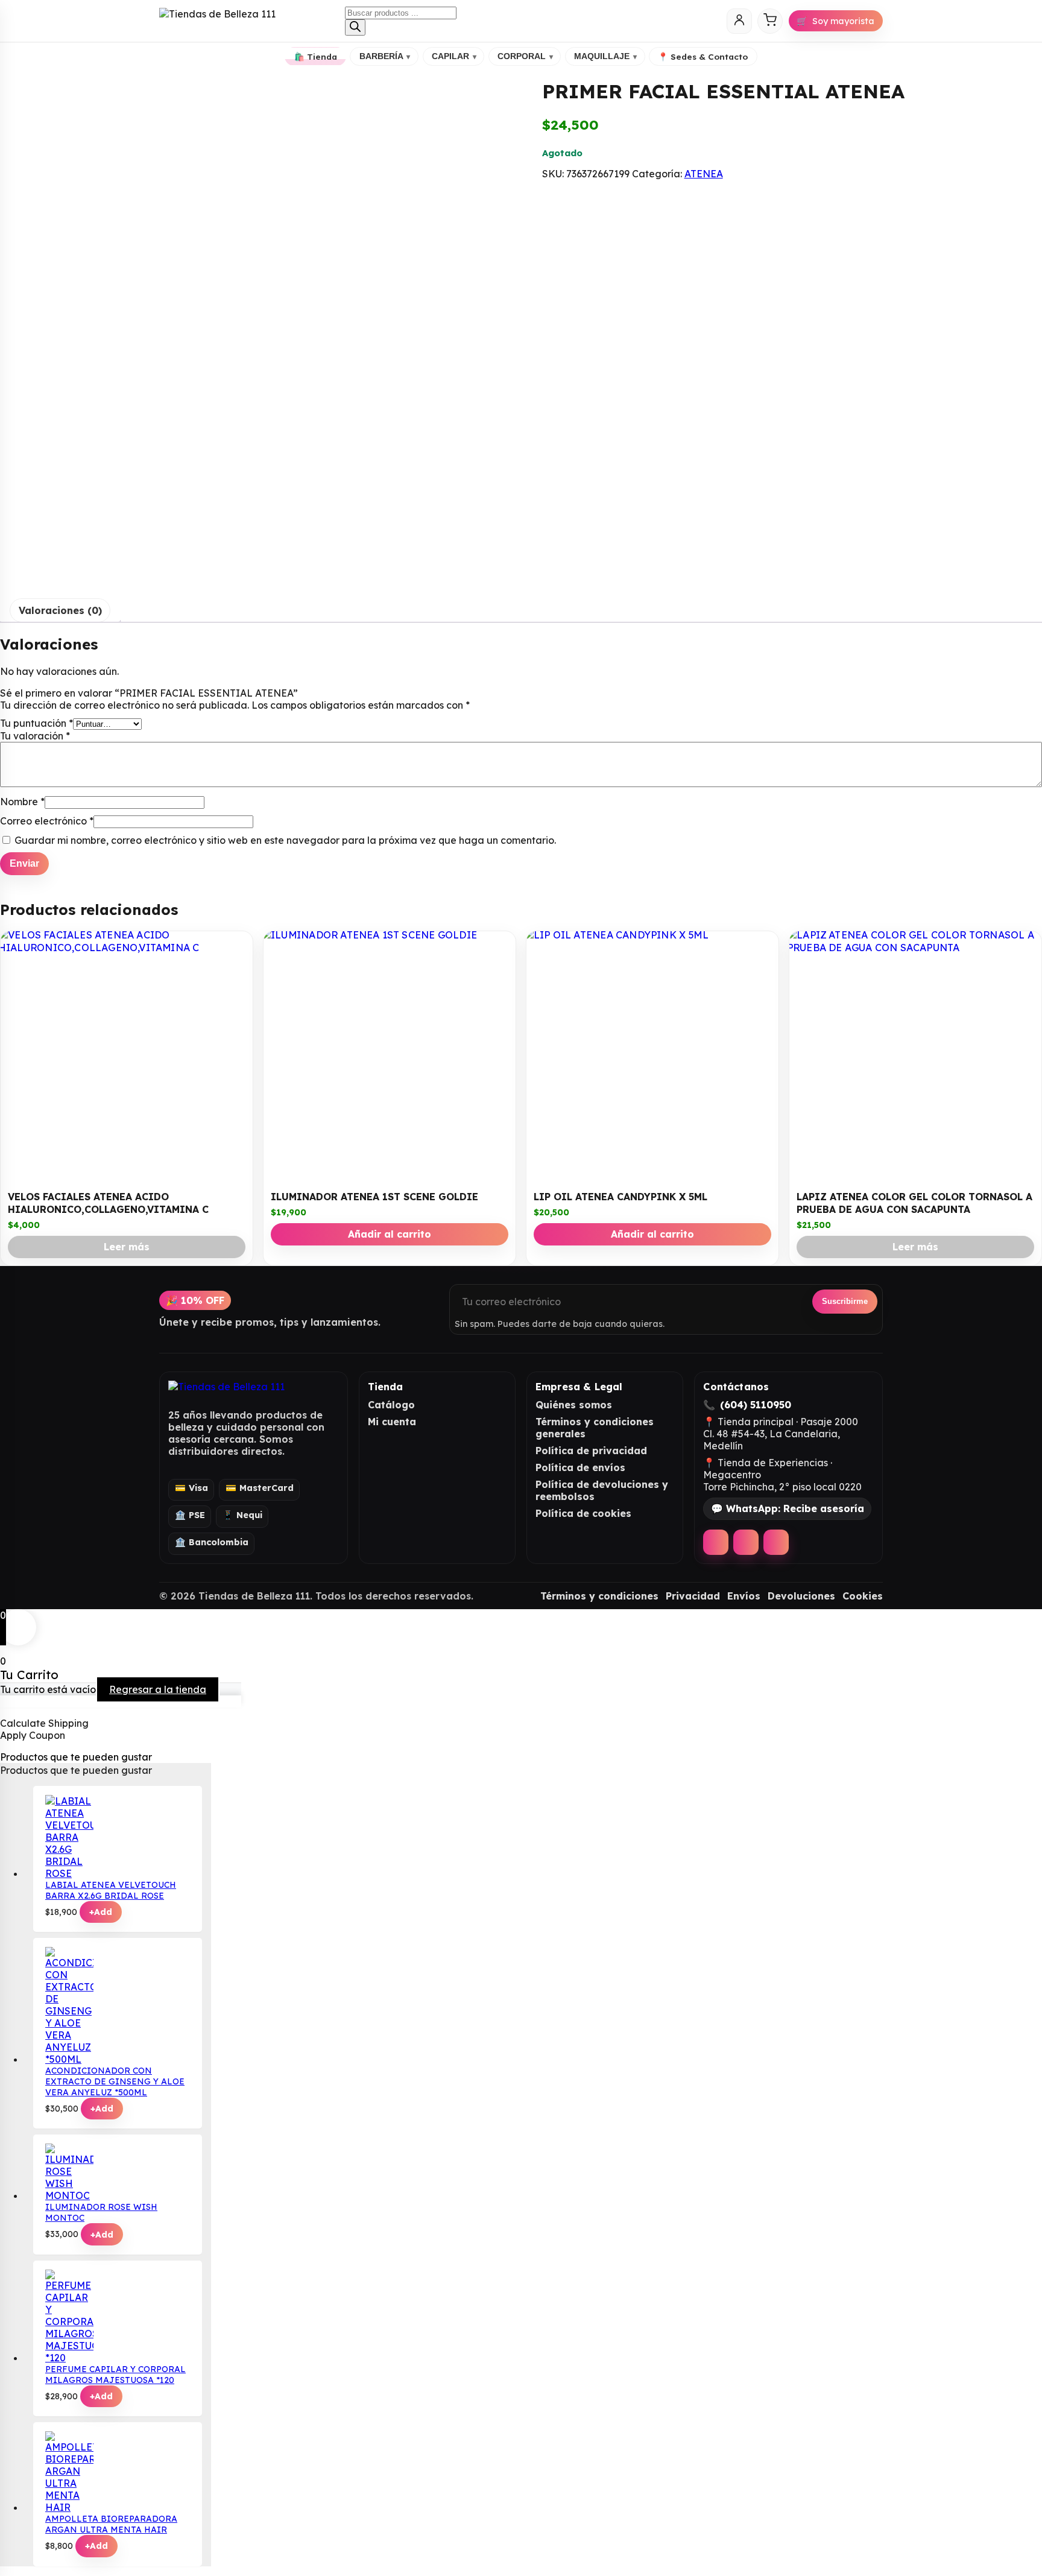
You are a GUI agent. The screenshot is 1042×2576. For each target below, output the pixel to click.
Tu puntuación (36, 723)
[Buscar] (355, 27)
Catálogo (391, 1405)
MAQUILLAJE (605, 56)
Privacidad (693, 1596)
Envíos (744, 1596)
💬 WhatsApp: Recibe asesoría (788, 1508)
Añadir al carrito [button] (390, 1234)
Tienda (386, 1387)
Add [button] (101, 1912)
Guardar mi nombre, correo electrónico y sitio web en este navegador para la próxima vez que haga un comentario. (285, 840)
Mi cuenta (392, 1422)
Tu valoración (35, 736)
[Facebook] (716, 1542)
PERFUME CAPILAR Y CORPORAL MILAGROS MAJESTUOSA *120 (115, 2375)
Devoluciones (801, 1596)
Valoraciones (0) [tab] (60, 610)
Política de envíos (580, 1467)
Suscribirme (845, 1301)
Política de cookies (583, 1513)
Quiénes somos (574, 1405)
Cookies (863, 1596)
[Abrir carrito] (770, 21)
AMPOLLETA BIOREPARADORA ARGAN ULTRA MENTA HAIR (111, 2524)
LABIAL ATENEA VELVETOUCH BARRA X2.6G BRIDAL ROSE (111, 1890)
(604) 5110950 (756, 1405)
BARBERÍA (385, 56)
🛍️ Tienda (316, 56)
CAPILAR (454, 56)
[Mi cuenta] (739, 21)
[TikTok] (776, 1542)
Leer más (127, 1247)
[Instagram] (746, 1542)
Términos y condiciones (599, 1596)
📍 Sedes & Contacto (703, 56)
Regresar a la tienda (158, 1689)
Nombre (22, 802)
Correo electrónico (47, 821)
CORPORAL (525, 56)
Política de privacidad (591, 1451)
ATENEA (704, 174)
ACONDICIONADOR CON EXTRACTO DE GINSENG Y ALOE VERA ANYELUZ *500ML (115, 2081)
